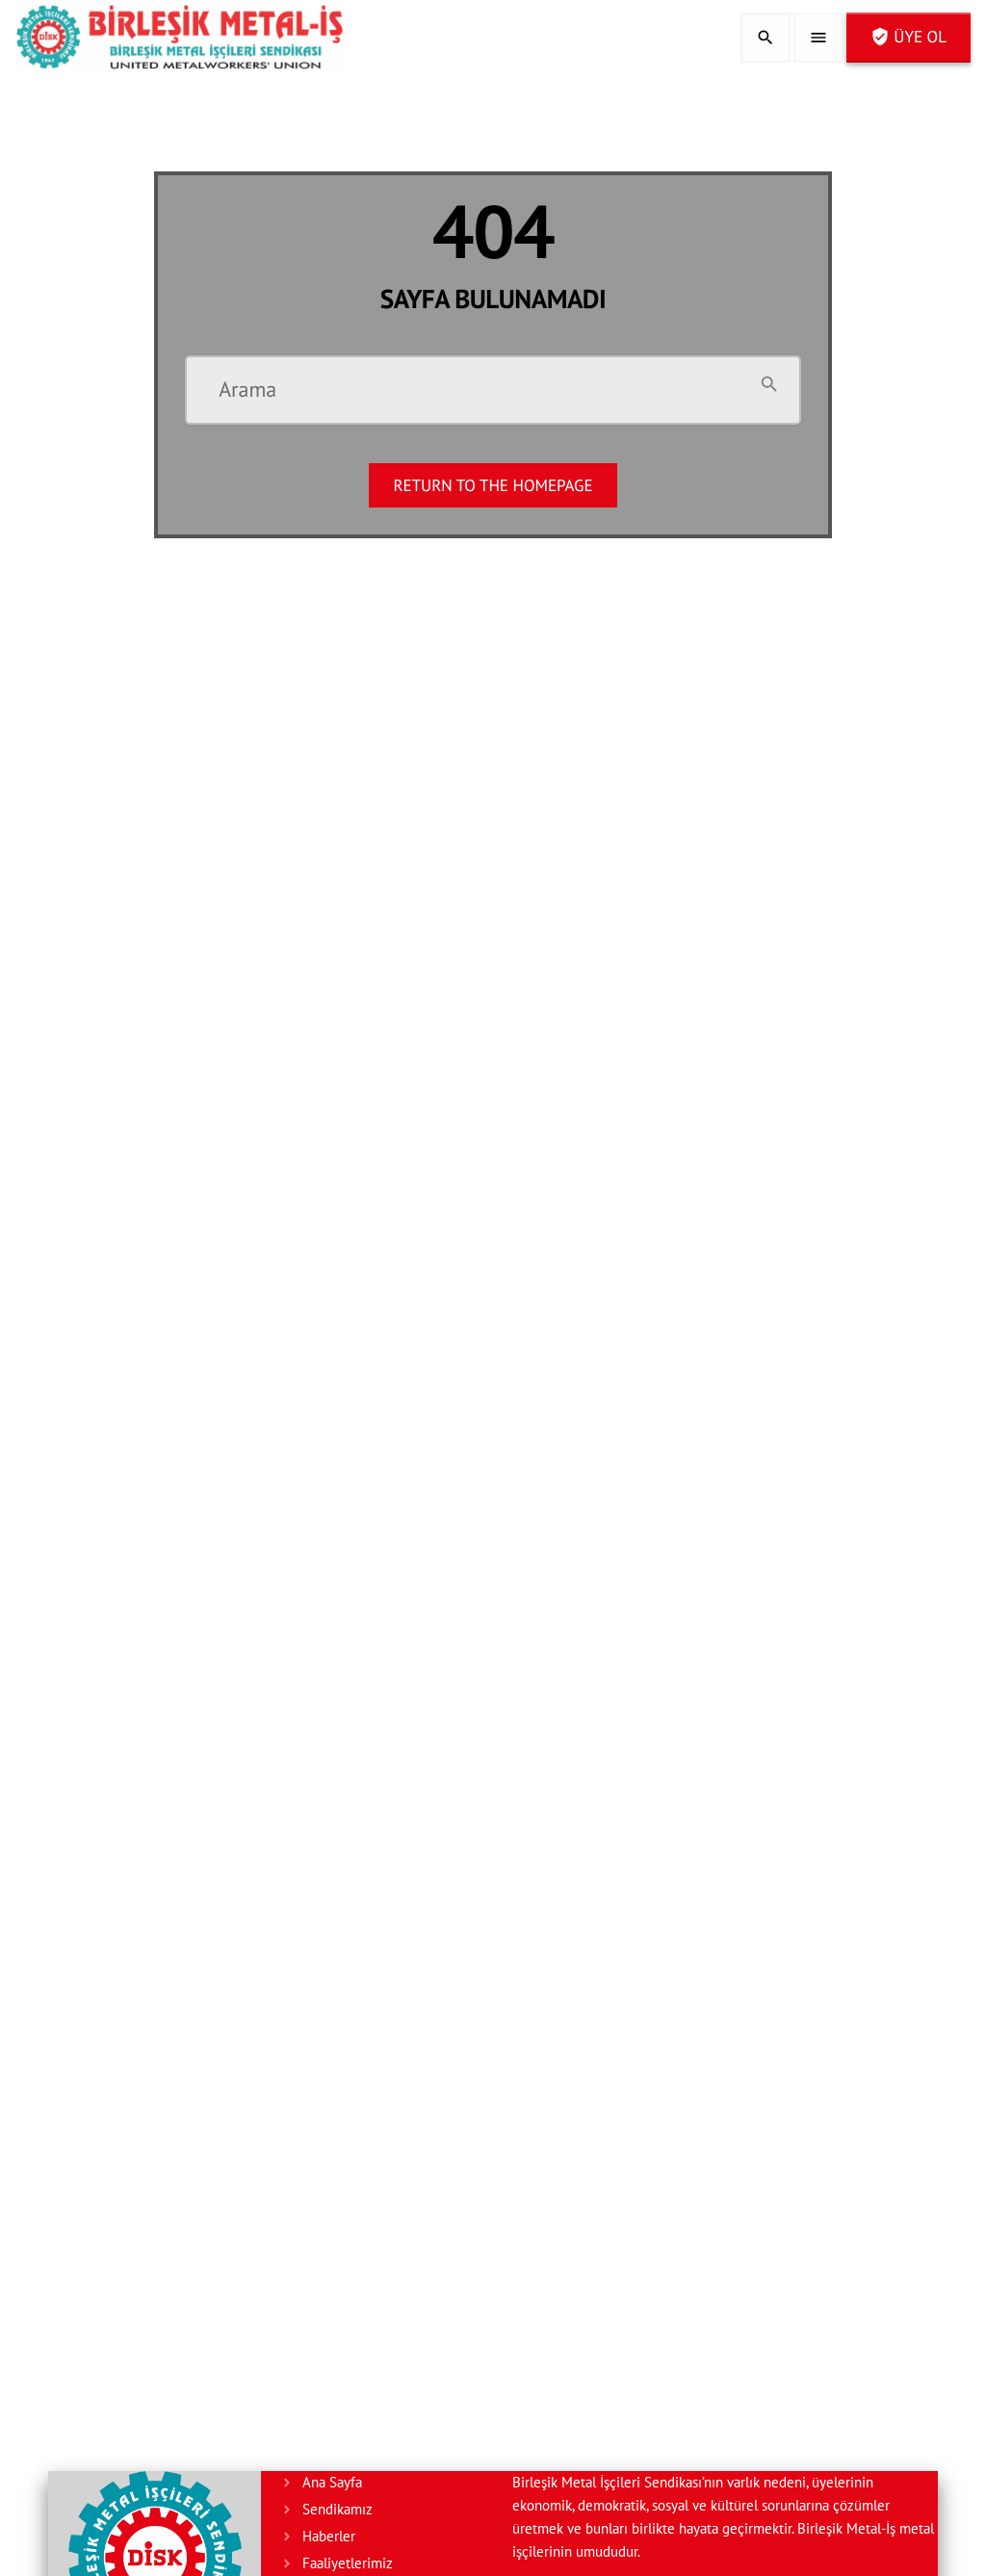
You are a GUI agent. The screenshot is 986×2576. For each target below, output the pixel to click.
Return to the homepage (493, 485)
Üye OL (908, 37)
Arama (247, 391)
